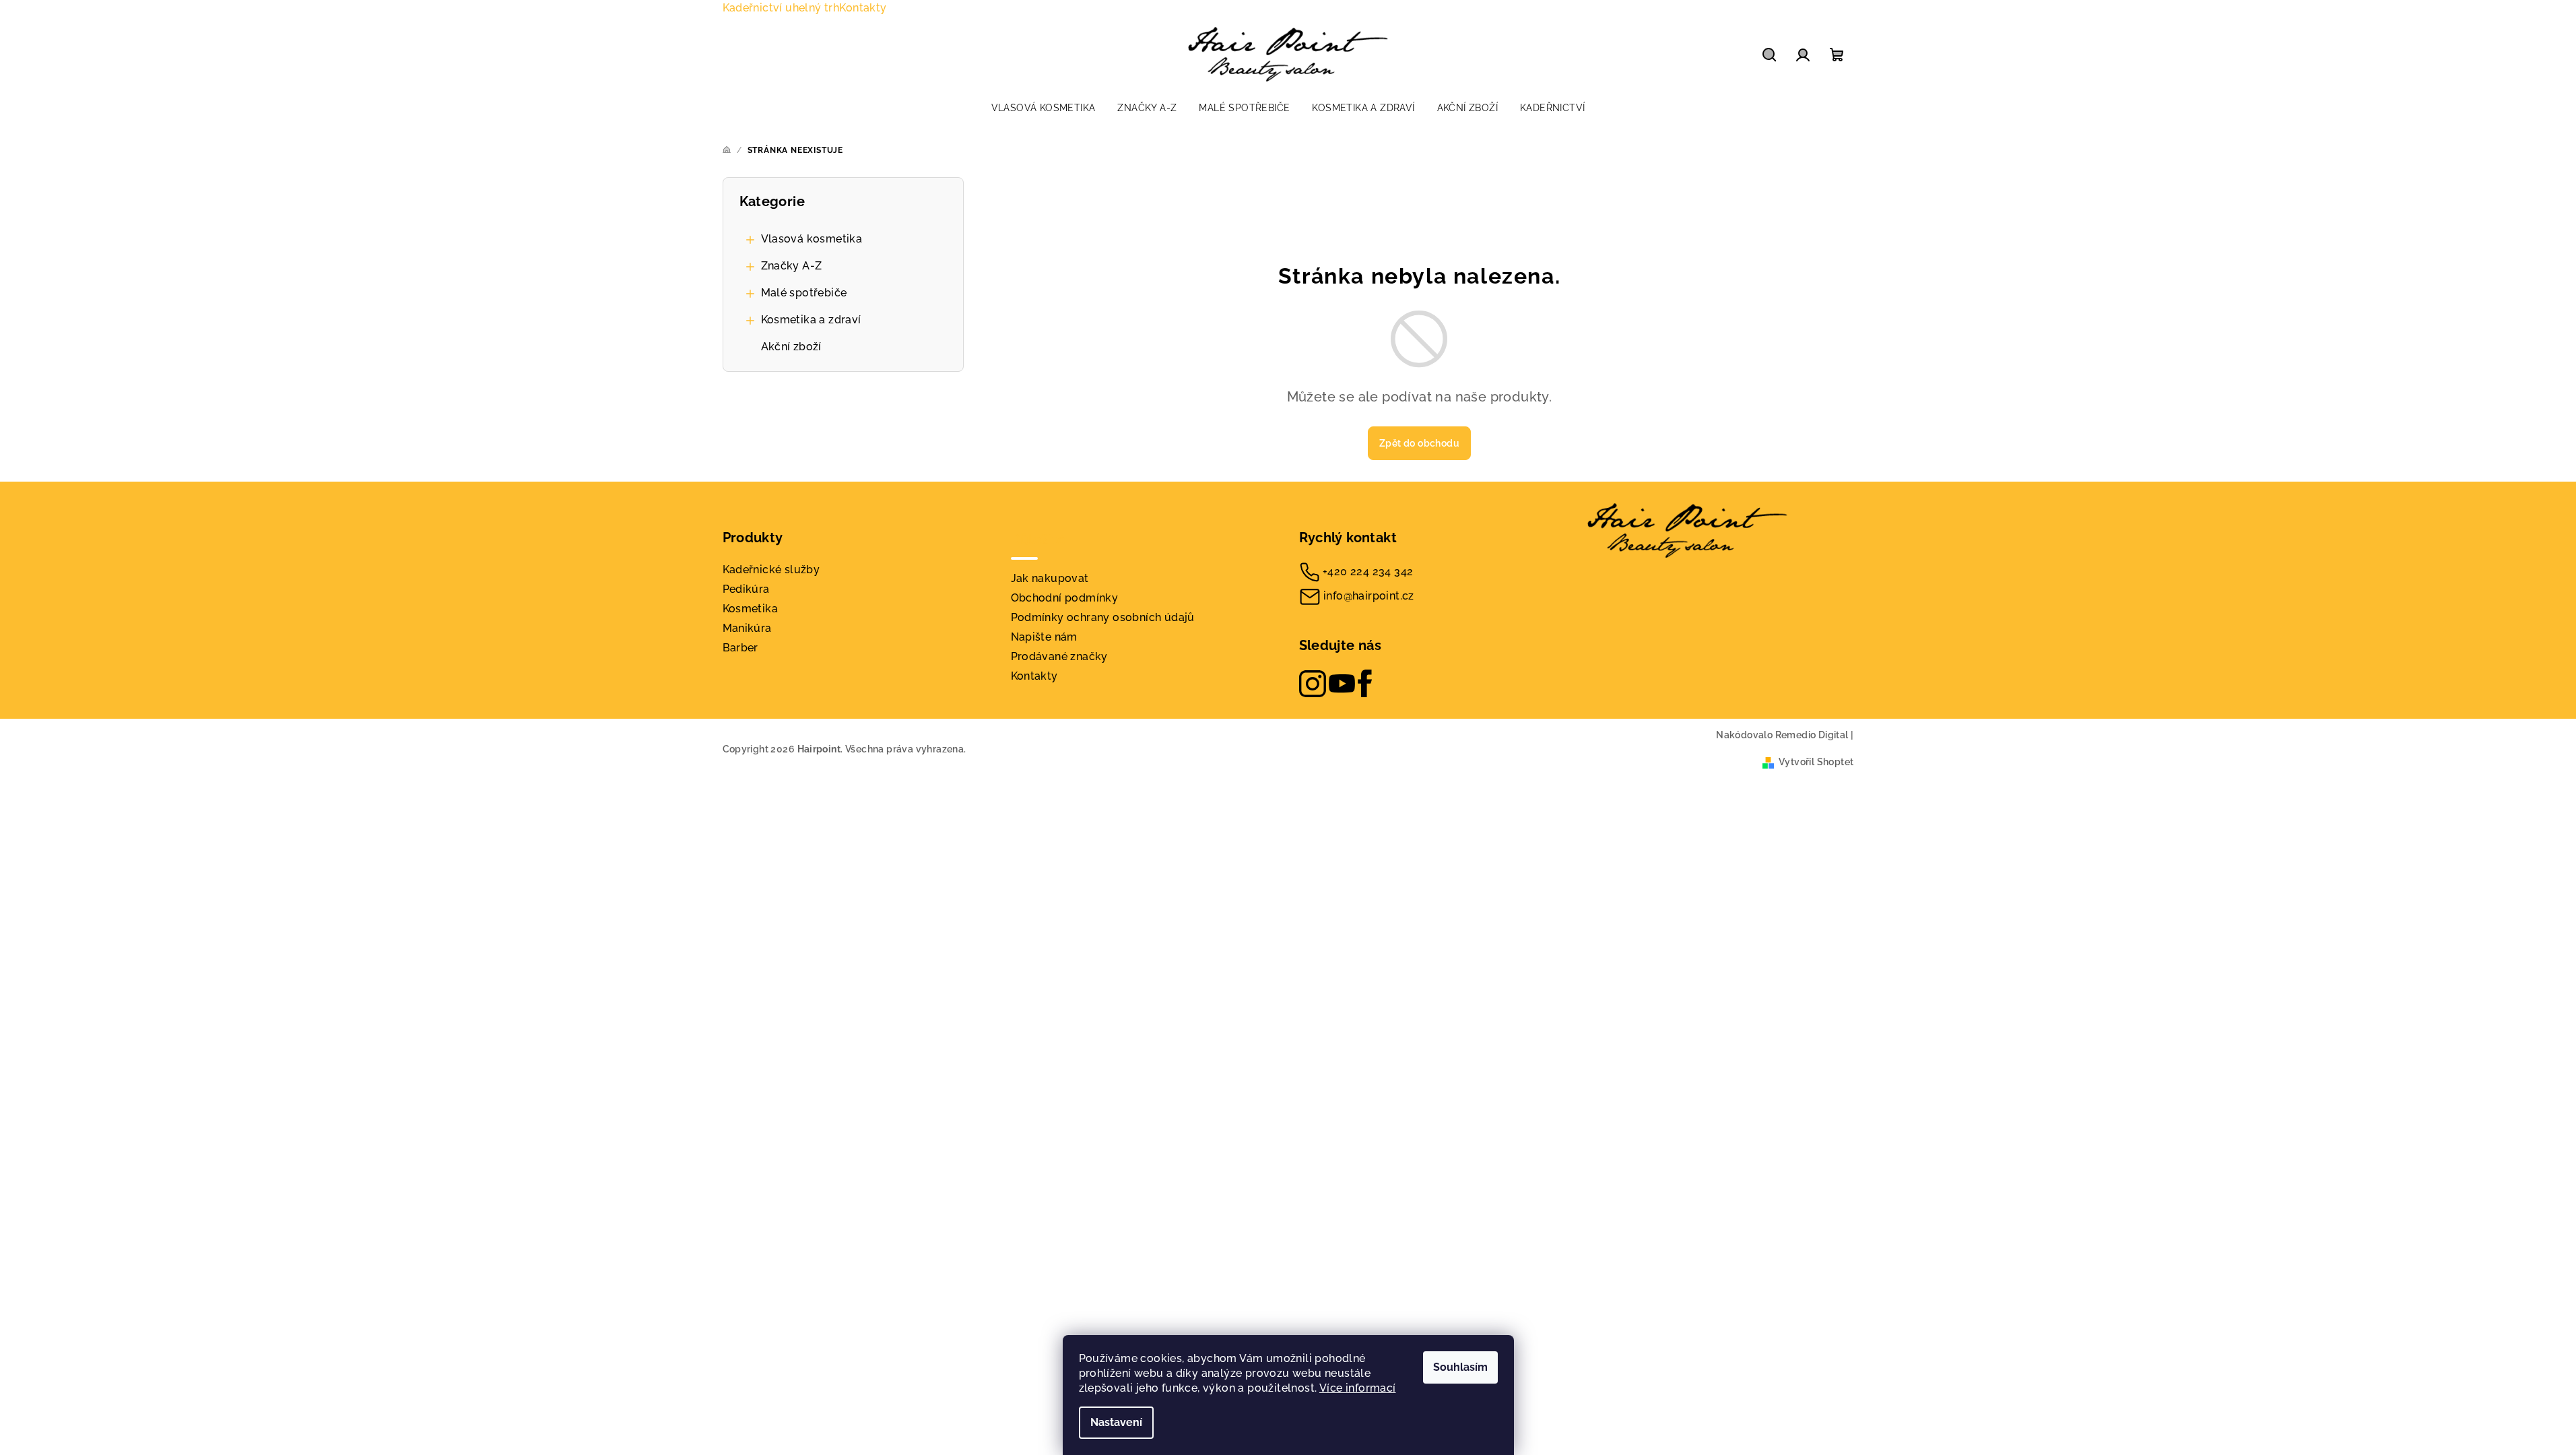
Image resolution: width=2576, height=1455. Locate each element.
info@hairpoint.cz (1369, 596)
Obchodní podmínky (1065, 598)
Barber (740, 648)
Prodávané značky (1059, 656)
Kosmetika (751, 609)
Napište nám (1044, 637)
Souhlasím (1460, 1367)
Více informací (1358, 1388)
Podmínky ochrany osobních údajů (1103, 617)
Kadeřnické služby (771, 570)
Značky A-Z (792, 266)
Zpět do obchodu (1419, 443)
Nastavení (1116, 1422)
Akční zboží (791, 347)
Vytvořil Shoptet (1816, 762)
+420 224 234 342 (1368, 572)
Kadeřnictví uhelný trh (781, 8)
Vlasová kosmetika (812, 239)
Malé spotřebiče (804, 293)
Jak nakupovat (1050, 578)
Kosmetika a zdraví (811, 320)
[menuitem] (1044, 108)
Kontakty (863, 8)
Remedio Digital (1812, 735)
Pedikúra (746, 589)
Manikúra (747, 628)
